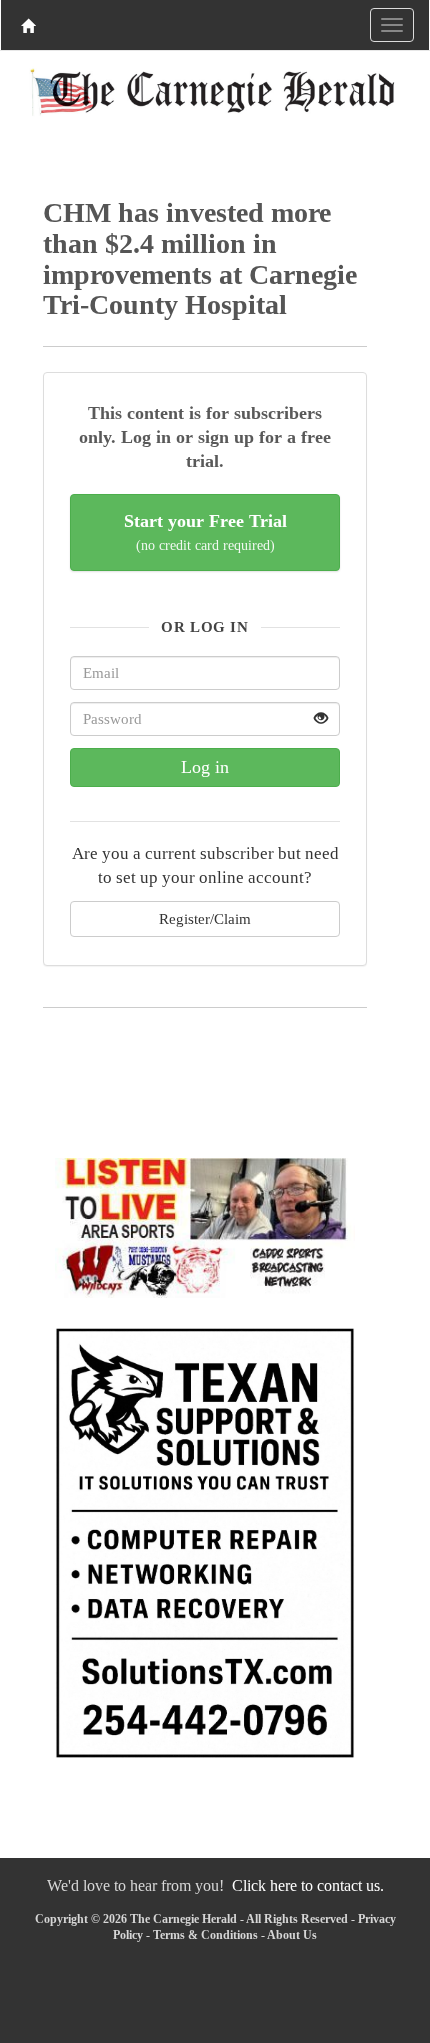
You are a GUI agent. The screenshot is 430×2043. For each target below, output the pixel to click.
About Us (292, 1935)
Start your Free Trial (205, 532)
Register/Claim (205, 918)
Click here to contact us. (308, 1885)
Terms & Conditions (205, 1935)
